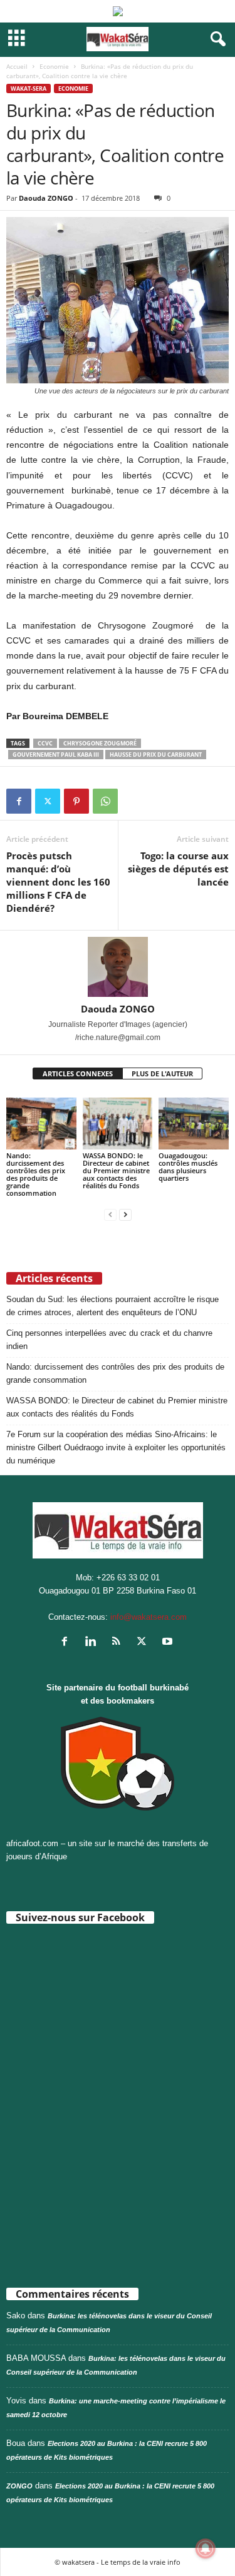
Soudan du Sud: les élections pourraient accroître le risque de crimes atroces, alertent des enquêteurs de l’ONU (112, 1306)
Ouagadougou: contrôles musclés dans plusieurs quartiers (188, 1167)
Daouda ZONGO (46, 198)
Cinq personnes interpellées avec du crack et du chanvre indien (109, 1340)
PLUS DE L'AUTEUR (162, 1073)
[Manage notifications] (206, 2548)
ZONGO (19, 2486)
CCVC (45, 743)
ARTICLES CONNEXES (78, 1073)
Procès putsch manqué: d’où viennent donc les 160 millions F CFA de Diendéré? (58, 882)
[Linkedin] (93, 1643)
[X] (48, 801)
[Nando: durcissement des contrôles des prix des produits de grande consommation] (41, 1124)
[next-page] (125, 1214)
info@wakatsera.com (149, 1617)
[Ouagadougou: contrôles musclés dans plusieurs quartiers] (194, 1124)
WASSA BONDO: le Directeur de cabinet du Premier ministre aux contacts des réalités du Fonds (116, 1170)
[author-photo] (118, 967)
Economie (54, 66)
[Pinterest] (76, 801)
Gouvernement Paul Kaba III (56, 755)
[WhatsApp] (105, 801)
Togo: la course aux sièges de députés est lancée (178, 869)
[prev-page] (110, 1214)
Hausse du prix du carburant (156, 755)
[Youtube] (169, 1643)
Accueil (17, 66)
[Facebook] (19, 801)
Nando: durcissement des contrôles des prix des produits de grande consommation (36, 1174)
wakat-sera (29, 88)
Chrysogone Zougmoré (100, 743)
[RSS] (119, 1643)
